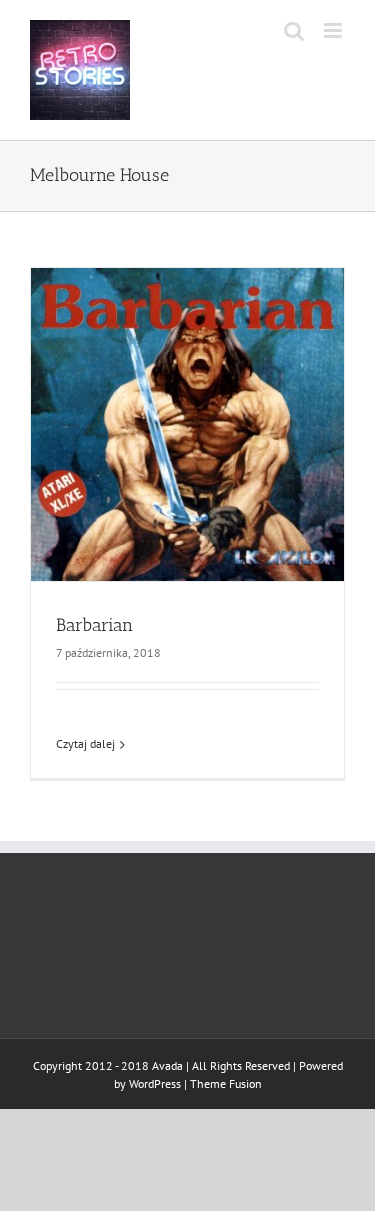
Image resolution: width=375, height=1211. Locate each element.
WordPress (155, 1083)
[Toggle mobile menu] (334, 30)
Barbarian (94, 625)
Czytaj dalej (85, 743)
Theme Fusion (226, 1083)
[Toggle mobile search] (294, 30)
